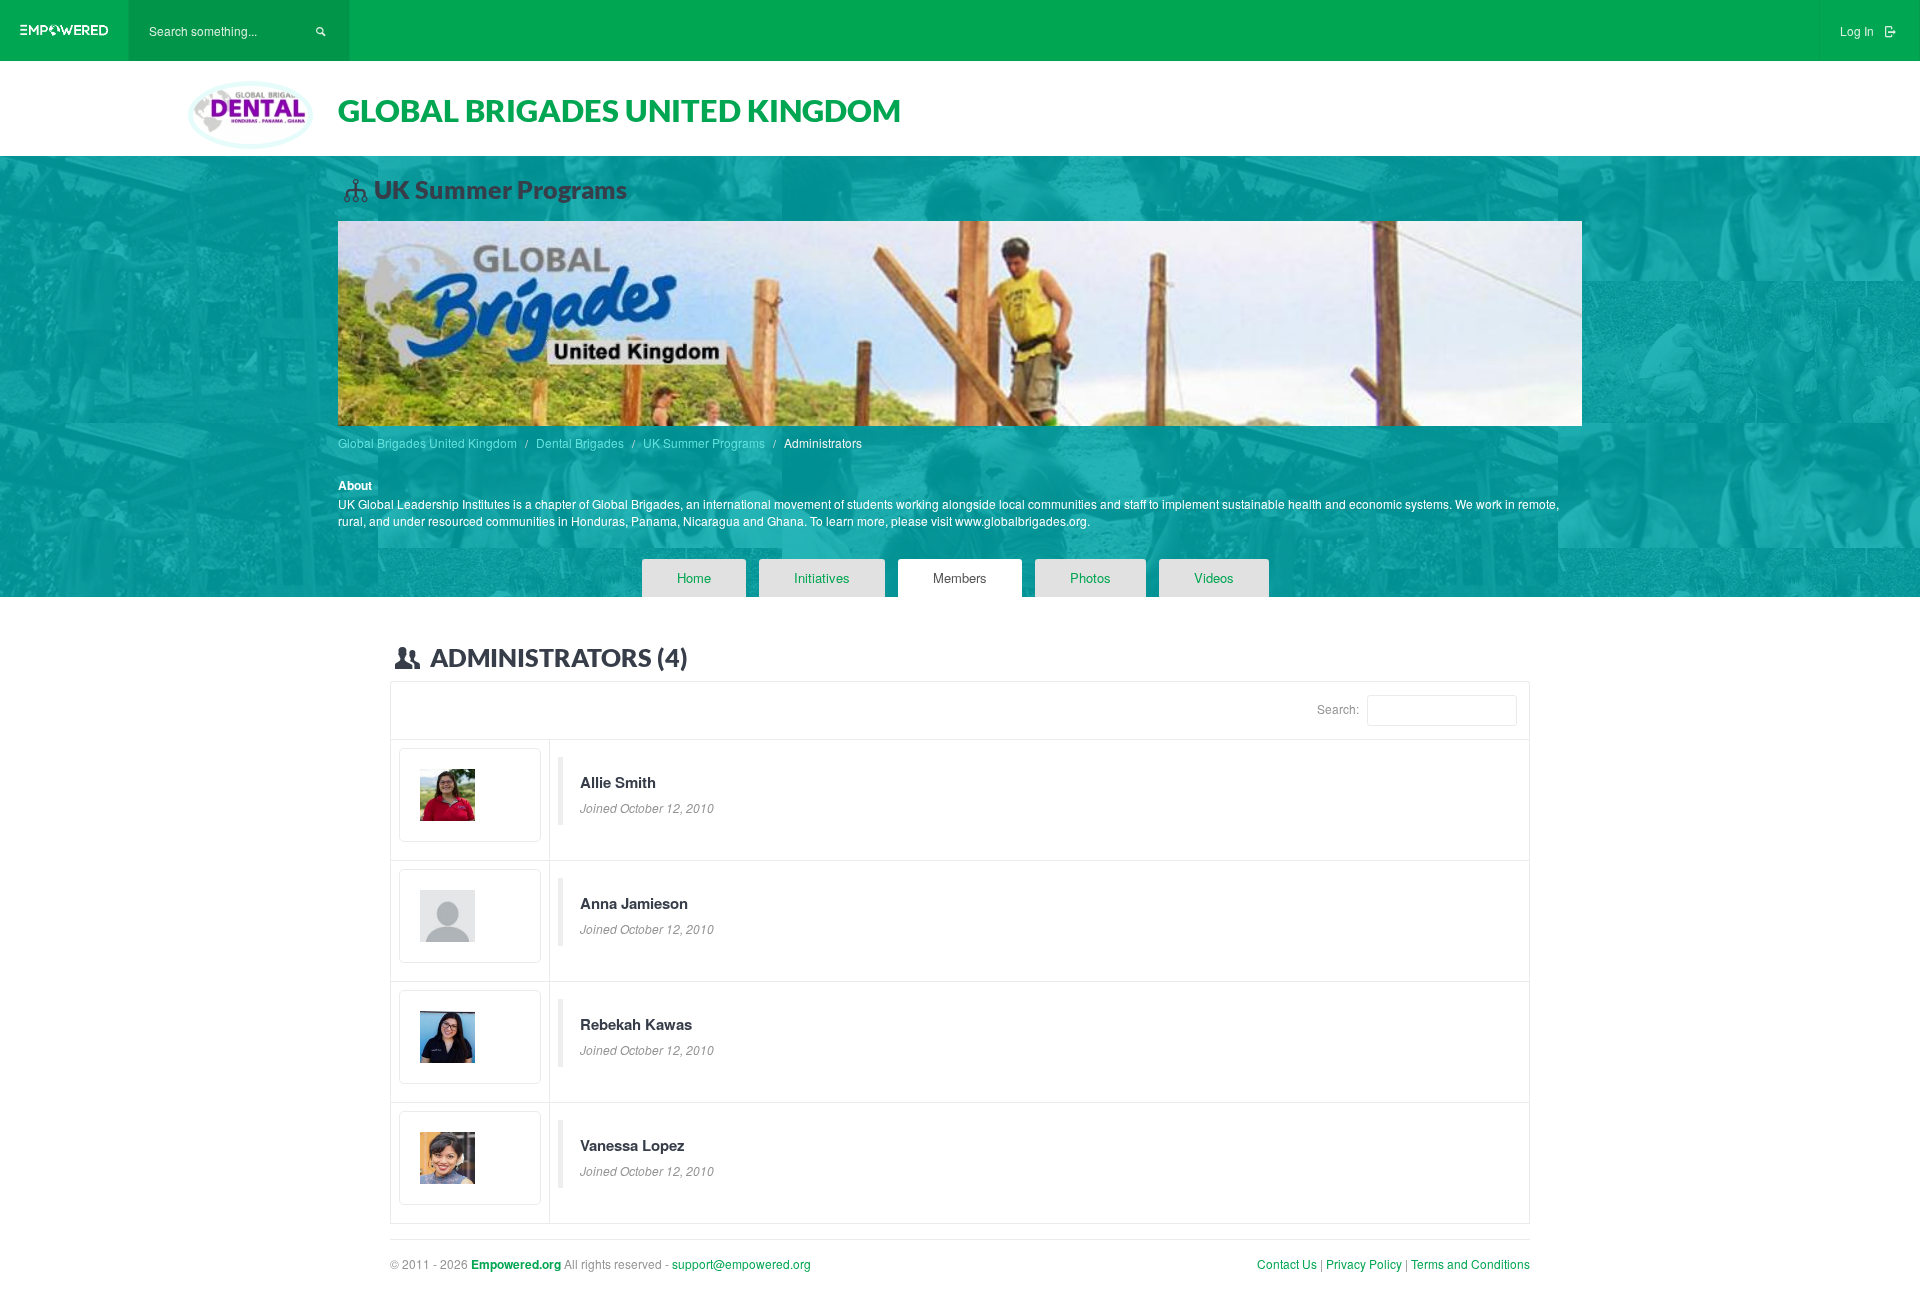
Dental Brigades (580, 442)
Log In (1858, 30)
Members (960, 577)
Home (694, 577)
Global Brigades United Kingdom (427, 442)
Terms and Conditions (1470, 1263)
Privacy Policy (1365, 1263)
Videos (1214, 577)
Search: (1339, 707)
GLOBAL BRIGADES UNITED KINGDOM (619, 110)
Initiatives (822, 577)
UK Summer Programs (704, 442)
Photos (1090, 577)
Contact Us (1287, 1263)
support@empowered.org (741, 1263)
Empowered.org (516, 1264)
